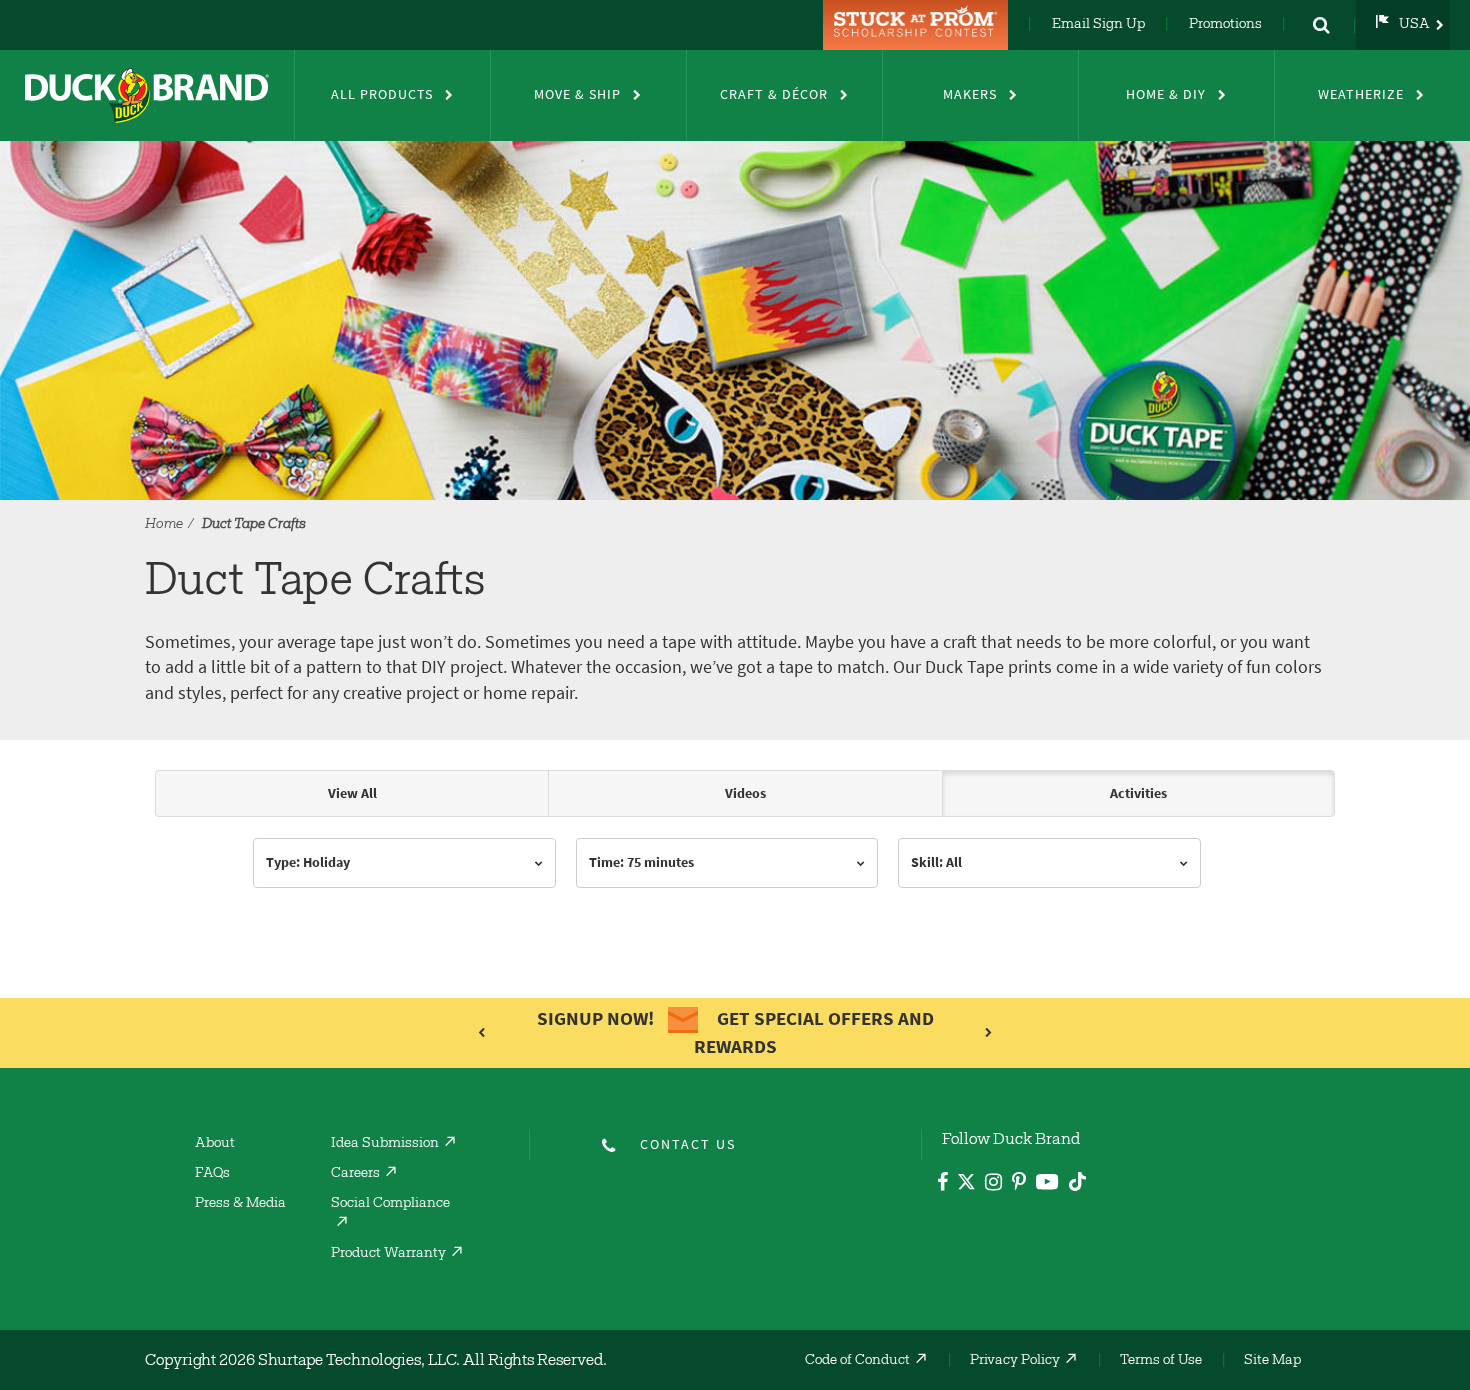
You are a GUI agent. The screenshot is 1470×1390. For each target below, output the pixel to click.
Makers (970, 94)
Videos (745, 793)
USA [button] (1414, 25)
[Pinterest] (1019, 1184)
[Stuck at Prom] (918, 25)
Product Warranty (388, 1254)
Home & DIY (1166, 94)
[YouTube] (1047, 1185)
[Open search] (1321, 25)
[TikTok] (1077, 1178)
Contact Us (688, 1144)
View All (352, 793)
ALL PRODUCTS (382, 94)
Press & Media (240, 1204)
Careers (355, 1174)
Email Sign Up (1098, 25)
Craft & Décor (774, 94)
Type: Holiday (308, 862)
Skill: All (936, 862)
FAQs (212, 1174)
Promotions (1225, 25)
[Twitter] (966, 1185)
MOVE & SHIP (577, 94)
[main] (735, 864)
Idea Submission (385, 1144)
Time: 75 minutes (641, 862)
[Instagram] (993, 1184)
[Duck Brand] (147, 95)
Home (164, 525)
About (215, 1144)
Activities (1138, 793)
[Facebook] (942, 1184)
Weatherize (1361, 94)
